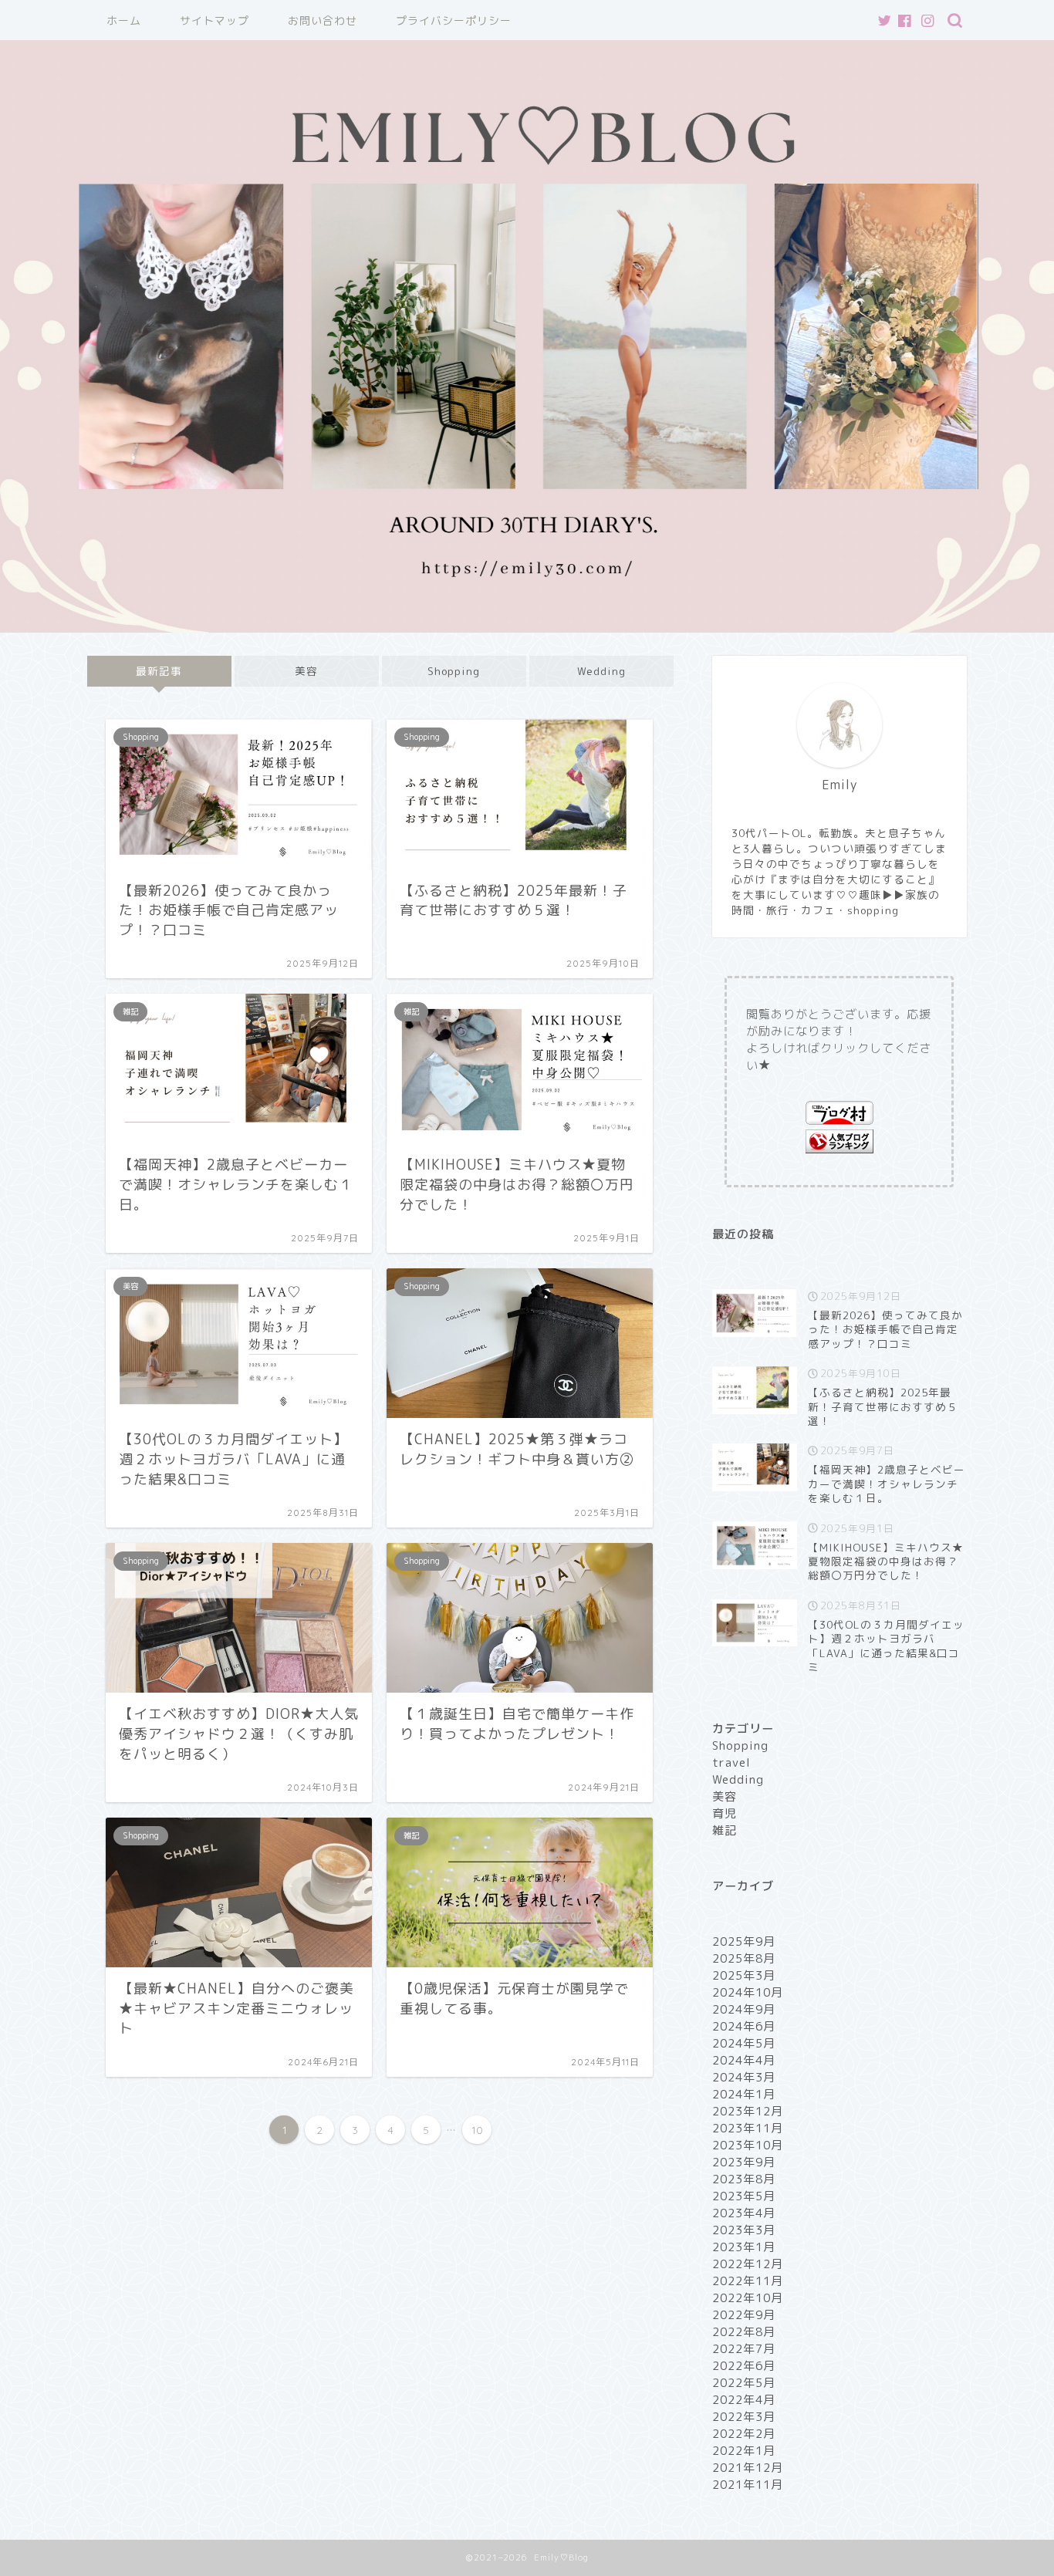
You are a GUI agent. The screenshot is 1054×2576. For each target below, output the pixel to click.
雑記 (725, 1830)
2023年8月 (744, 2179)
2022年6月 (744, 2366)
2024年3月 (744, 2077)
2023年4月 (744, 2213)
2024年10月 (748, 1992)
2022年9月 (744, 2315)
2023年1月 (744, 2247)
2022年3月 (744, 2417)
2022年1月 (744, 2451)
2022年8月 (744, 2332)
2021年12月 (748, 2468)
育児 (725, 1813)
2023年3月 (744, 2230)
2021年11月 (748, 2485)
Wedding (601, 671)
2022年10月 (748, 2298)
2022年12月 (748, 2264)
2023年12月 (748, 2111)
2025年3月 (744, 1975)
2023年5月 (744, 2196)
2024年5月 (744, 2043)
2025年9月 (744, 1941)
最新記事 (159, 671)
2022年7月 (744, 2349)
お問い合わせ (323, 21)
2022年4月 (744, 2400)
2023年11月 (748, 2128)
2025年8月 (744, 1958)
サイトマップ (215, 21)
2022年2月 (744, 2434)
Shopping (454, 671)
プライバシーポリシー (454, 21)
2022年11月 (748, 2281)
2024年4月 (744, 2060)
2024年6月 (744, 2026)
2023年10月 (748, 2145)
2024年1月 (744, 2094)
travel (731, 1762)
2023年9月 (744, 2162)
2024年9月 (744, 2009)
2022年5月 (744, 2383)
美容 (306, 671)
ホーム (124, 21)
